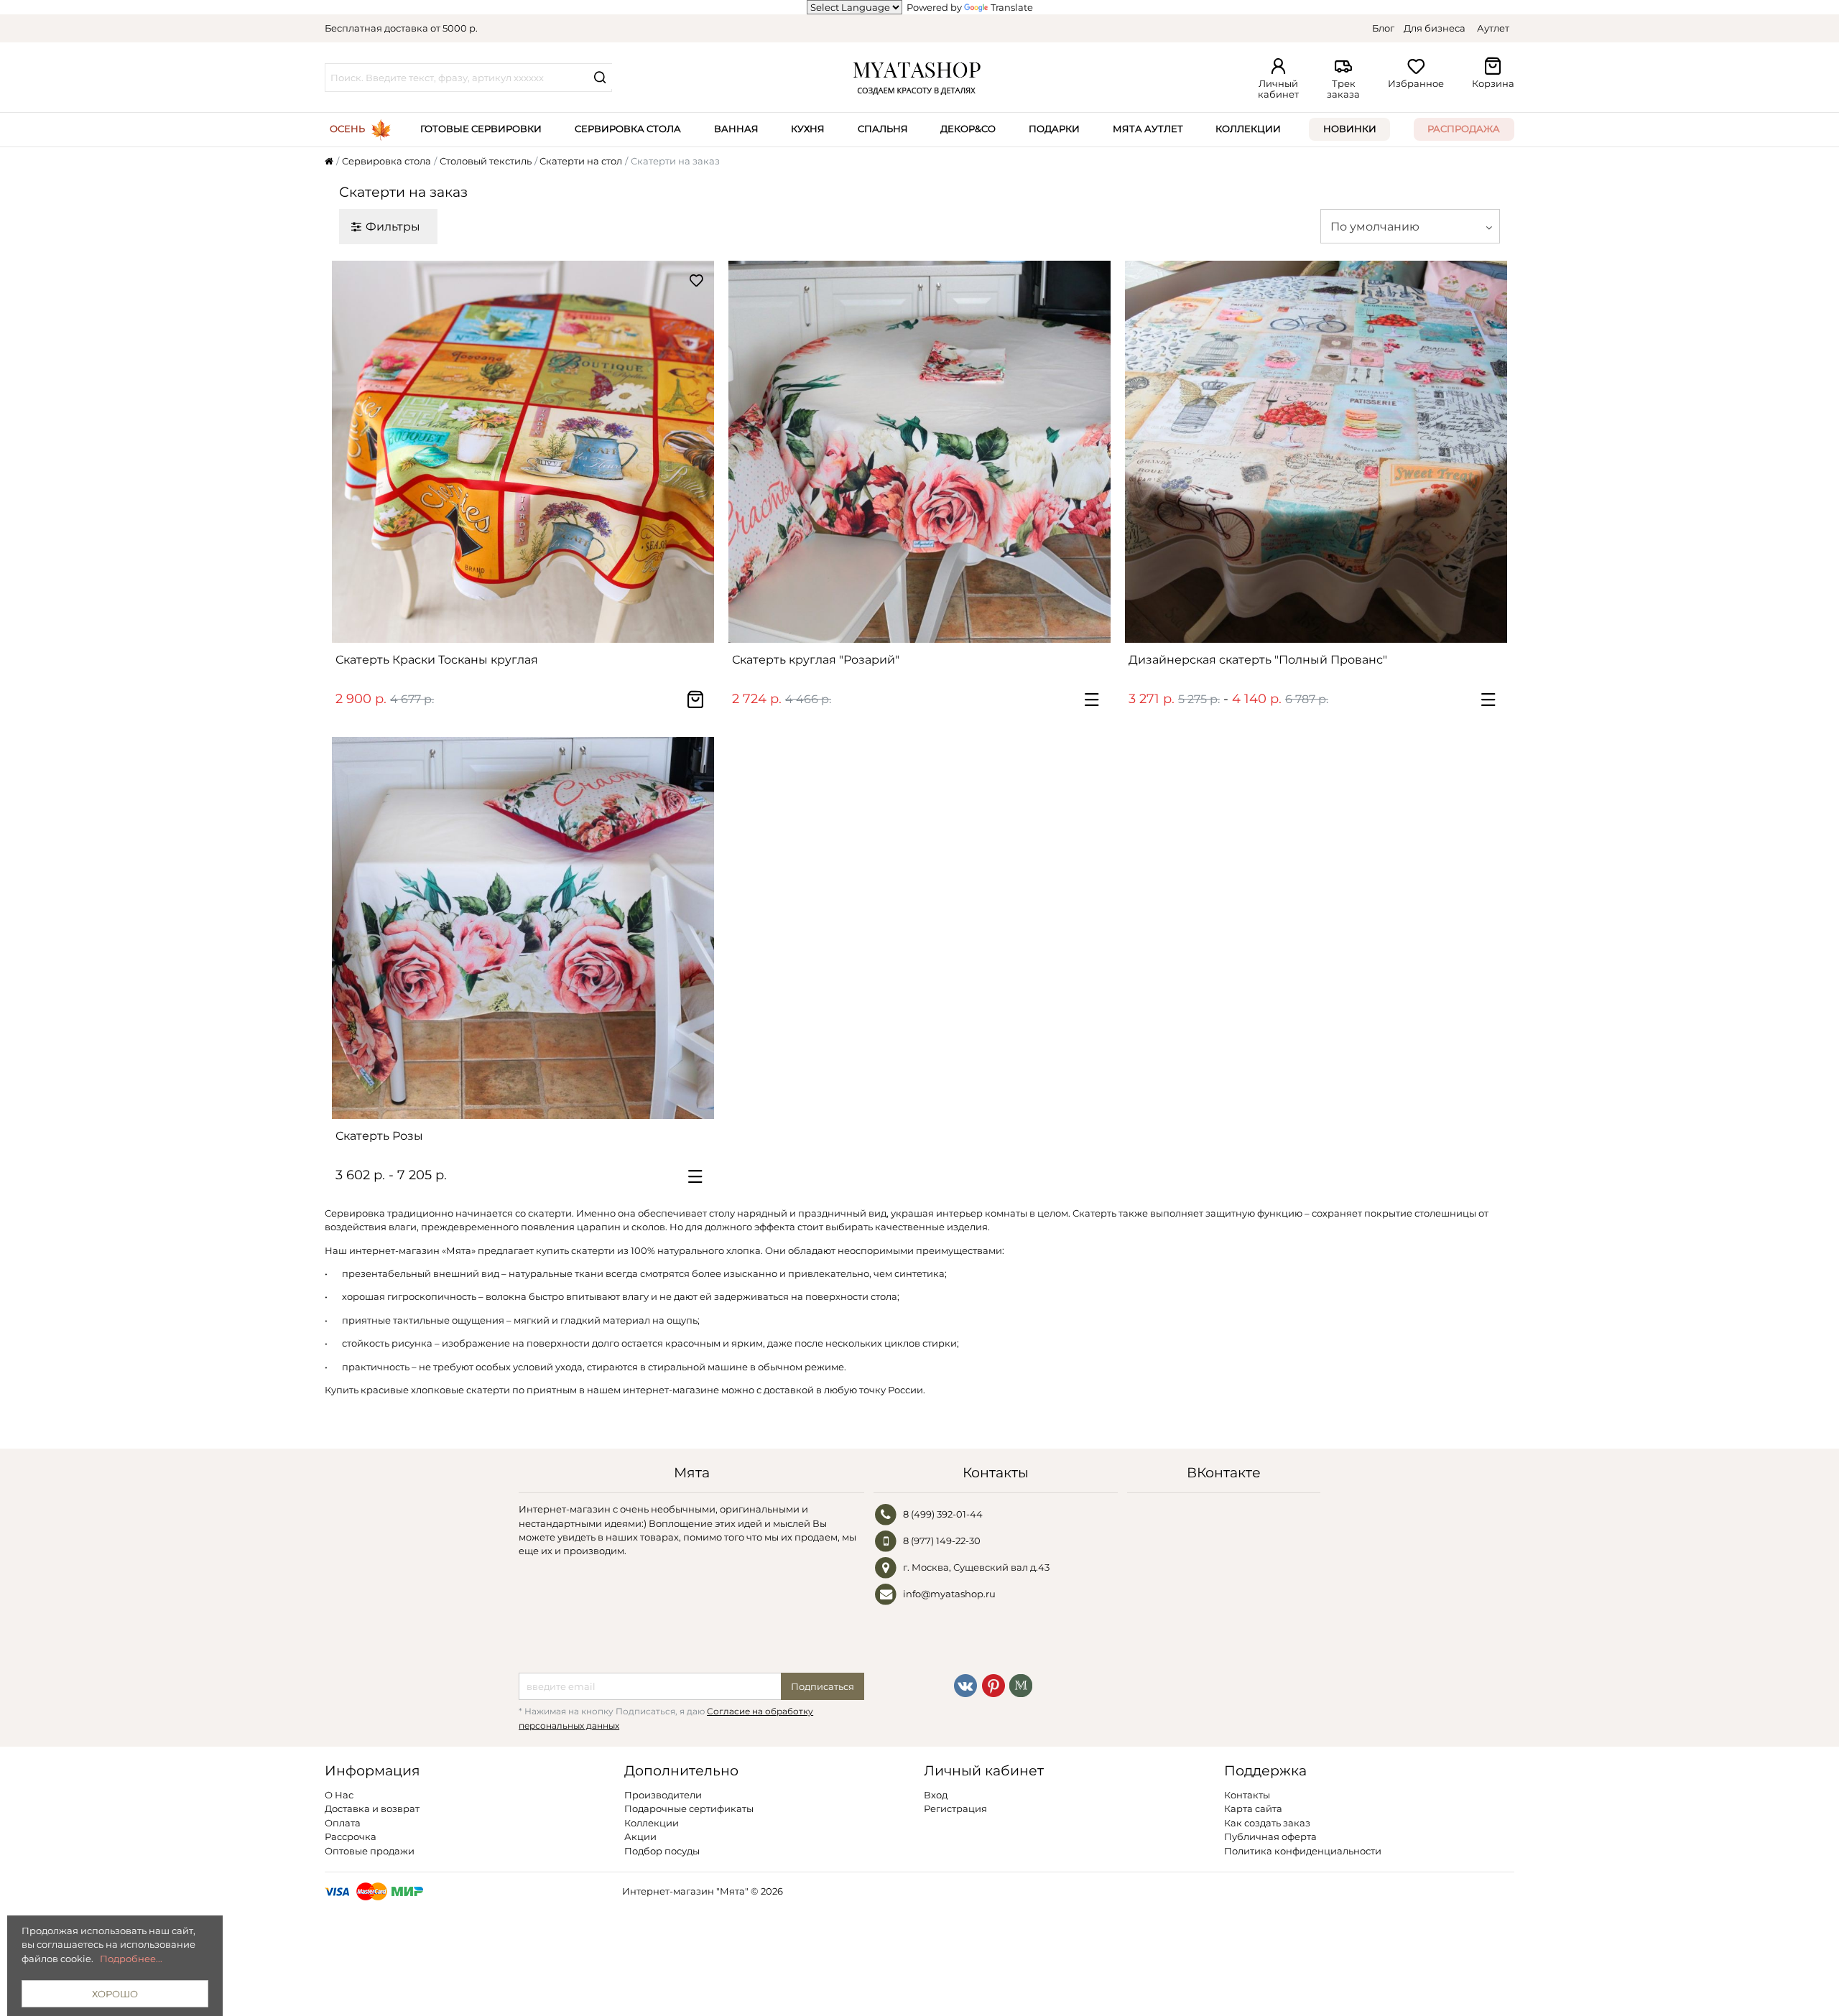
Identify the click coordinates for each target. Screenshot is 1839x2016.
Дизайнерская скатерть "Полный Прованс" (1258, 660)
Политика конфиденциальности (1303, 1851)
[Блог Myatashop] (1021, 1684)
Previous (350, 452)
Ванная (736, 129)
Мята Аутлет (1148, 129)
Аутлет (1493, 28)
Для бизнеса (1435, 28)
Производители (663, 1795)
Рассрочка (351, 1836)
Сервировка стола (628, 129)
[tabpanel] (523, 452)
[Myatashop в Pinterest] (993, 1684)
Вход (936, 1795)
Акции (640, 1836)
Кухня (808, 129)
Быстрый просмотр (530, 626)
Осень (347, 129)
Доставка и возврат (372, 1808)
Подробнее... (131, 1959)
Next (696, 452)
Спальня (883, 129)
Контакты (1247, 1795)
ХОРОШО (115, 1994)
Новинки (1350, 129)
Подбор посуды (662, 1851)
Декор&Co (968, 129)
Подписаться (823, 1686)
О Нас (339, 1795)
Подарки (1054, 129)
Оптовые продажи (370, 1851)
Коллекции (1248, 129)
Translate (1012, 7)
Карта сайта (1253, 1808)
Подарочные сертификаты (689, 1808)
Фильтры (393, 226)
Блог (1383, 28)
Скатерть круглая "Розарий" (816, 660)
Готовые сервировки (481, 129)
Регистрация (955, 1808)
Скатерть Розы (379, 1136)
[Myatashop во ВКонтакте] (965, 1684)
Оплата (343, 1823)
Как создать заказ (1267, 1823)
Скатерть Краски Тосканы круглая (437, 660)
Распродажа (1464, 129)
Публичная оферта (1270, 1836)
